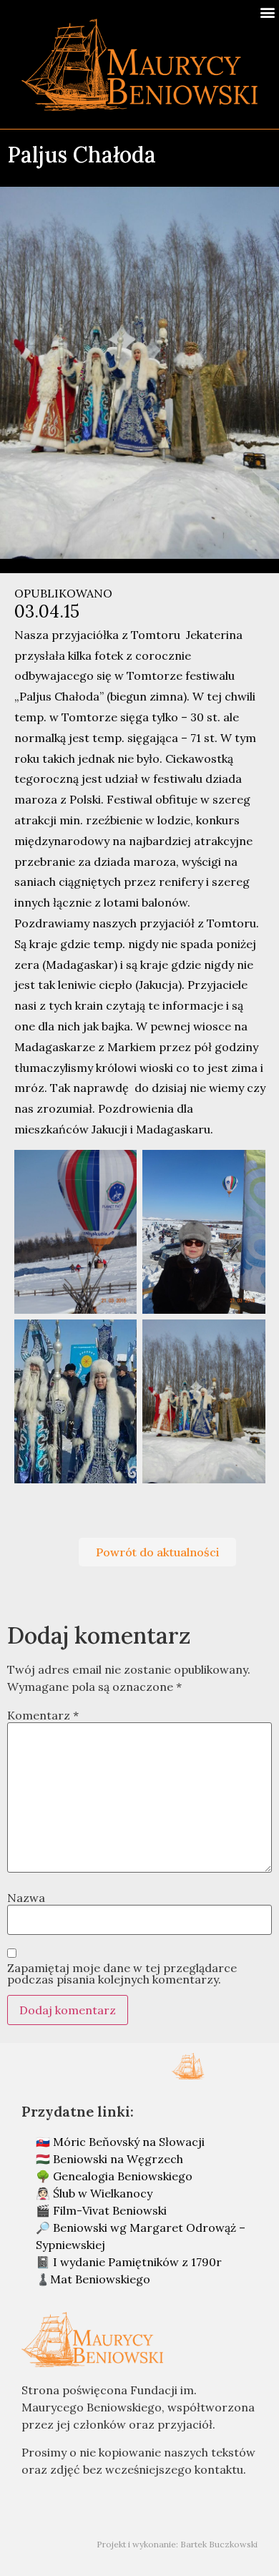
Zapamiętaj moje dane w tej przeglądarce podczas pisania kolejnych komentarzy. (122, 1974)
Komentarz (43, 1715)
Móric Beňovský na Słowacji (129, 2142)
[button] (267, 12)
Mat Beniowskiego (100, 2279)
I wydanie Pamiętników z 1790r (137, 2262)
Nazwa (26, 1898)
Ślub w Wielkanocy (103, 2193)
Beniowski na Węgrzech (118, 2159)
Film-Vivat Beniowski (110, 2210)
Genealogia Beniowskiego (123, 2176)
